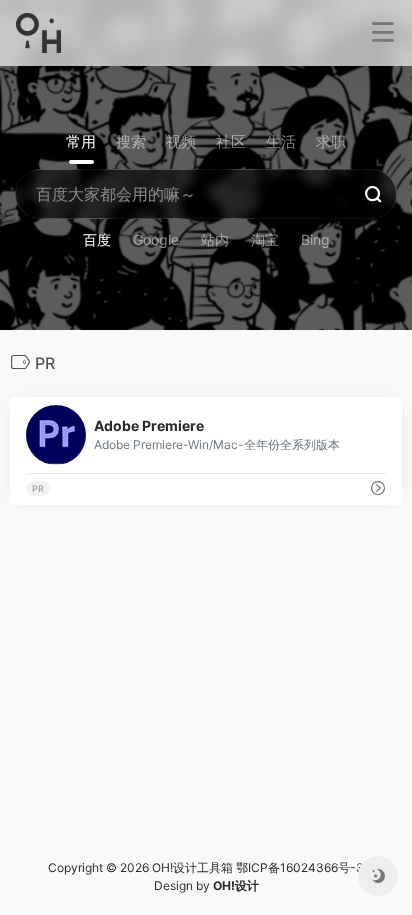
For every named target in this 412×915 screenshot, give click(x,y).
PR (38, 488)
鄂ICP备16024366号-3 (300, 867)
